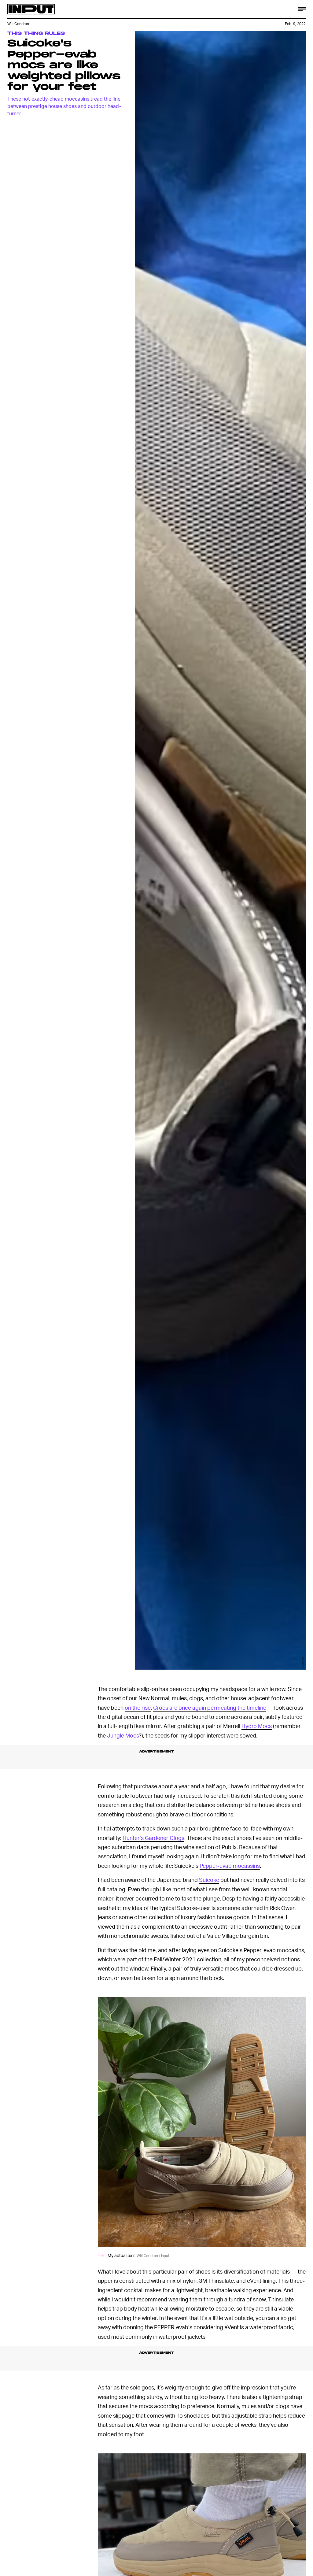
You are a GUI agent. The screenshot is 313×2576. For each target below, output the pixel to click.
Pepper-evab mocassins (230, 1865)
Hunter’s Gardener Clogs (153, 1838)
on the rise (138, 1707)
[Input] (31, 9)
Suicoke (209, 1880)
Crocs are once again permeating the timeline (210, 1707)
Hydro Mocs (257, 1726)
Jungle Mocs (123, 1735)
